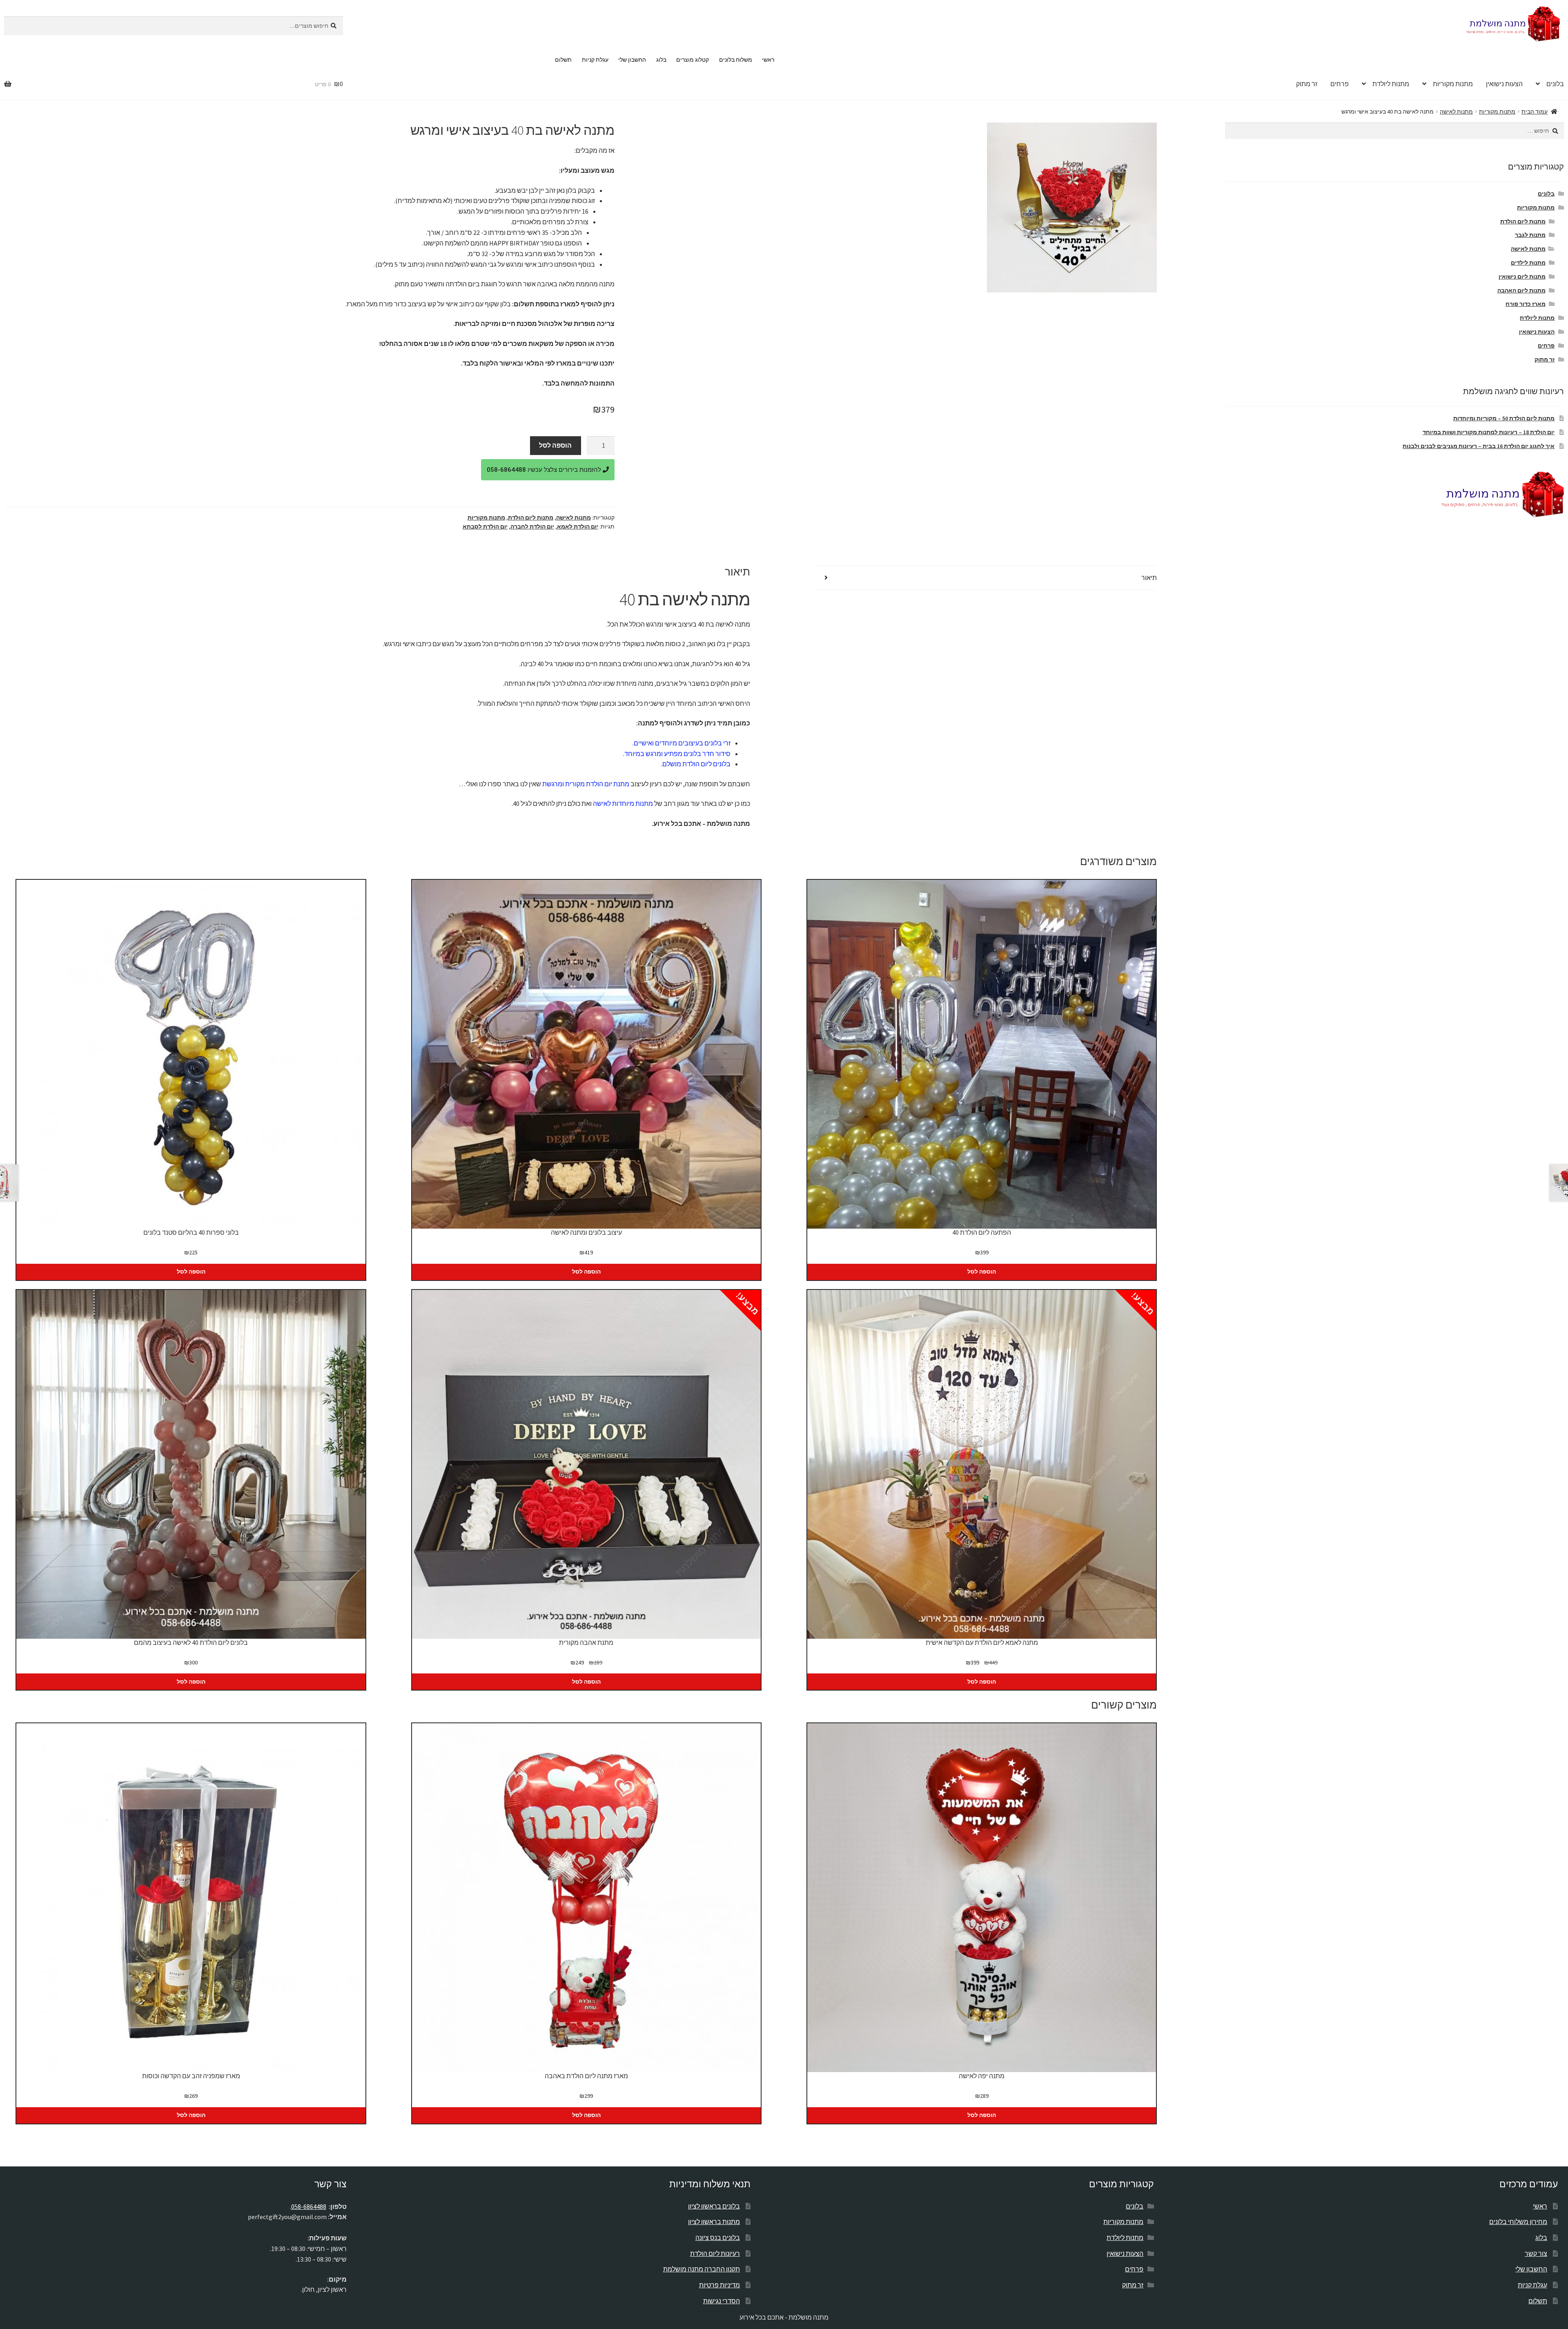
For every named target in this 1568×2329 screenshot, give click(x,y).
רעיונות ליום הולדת (715, 2253)
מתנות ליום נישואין (1522, 277)
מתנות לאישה (1456, 112)
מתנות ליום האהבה (1521, 290)
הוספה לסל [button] (982, 1272)
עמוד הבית (1535, 112)
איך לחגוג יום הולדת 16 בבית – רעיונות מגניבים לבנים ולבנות (1479, 446)
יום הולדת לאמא (578, 526)
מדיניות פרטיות (719, 2285)
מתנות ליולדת (1391, 84)
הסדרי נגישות (722, 2301)
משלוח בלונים (736, 60)
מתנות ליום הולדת (531, 518)
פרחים (1340, 84)
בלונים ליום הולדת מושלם (696, 764)
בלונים (1546, 194)
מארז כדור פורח (1526, 304)
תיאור (1149, 578)
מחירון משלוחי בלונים (1518, 2222)
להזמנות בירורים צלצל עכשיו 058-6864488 (545, 470)
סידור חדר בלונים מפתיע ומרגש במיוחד (677, 754)
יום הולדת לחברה (532, 526)
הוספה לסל (555, 445)
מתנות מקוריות (1453, 84)
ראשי (768, 60)
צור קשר (1536, 2253)
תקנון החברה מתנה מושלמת (702, 2269)
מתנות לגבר (1530, 235)
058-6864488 (309, 2206)
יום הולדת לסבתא (485, 526)
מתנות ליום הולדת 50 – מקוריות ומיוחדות (1504, 418)
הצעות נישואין (1504, 84)
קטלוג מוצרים (693, 60)
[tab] (987, 578)
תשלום (563, 60)
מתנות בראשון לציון (714, 2222)
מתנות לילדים (1528, 263)
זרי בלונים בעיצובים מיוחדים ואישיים (682, 743)
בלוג (661, 60)
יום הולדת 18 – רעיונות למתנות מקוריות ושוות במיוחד (1489, 432)
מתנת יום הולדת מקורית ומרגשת (586, 784)
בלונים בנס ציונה (718, 2238)
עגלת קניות (595, 60)
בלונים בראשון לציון (714, 2206)
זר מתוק (1307, 84)
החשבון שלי (632, 60)
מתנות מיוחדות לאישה (623, 803)
